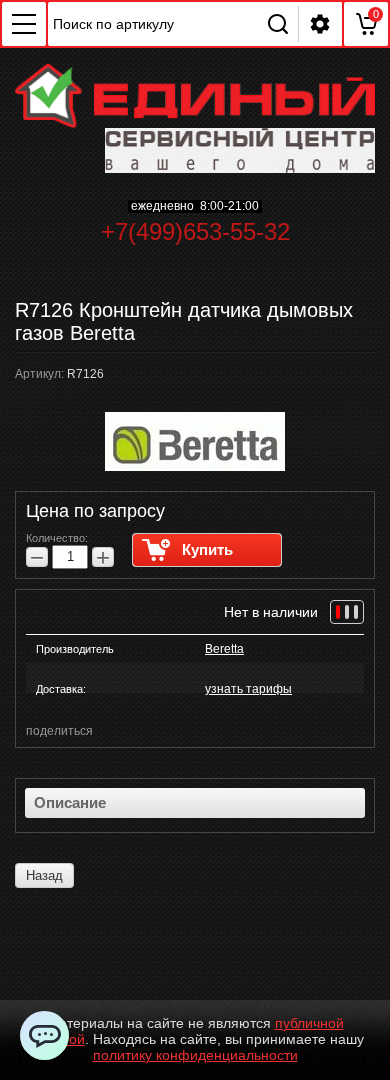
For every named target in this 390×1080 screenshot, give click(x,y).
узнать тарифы (248, 689)
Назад (44, 875)
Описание (70, 802)
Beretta (224, 649)
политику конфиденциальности (195, 1055)
